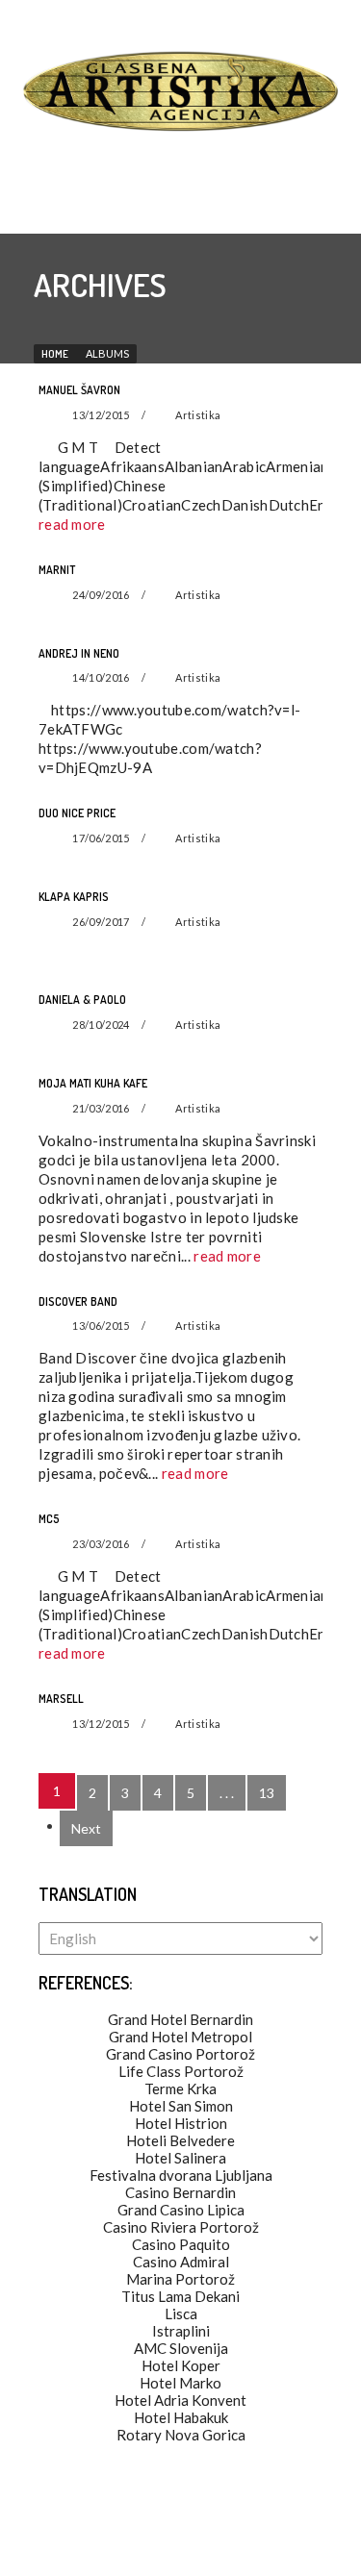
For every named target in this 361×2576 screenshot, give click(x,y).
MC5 (49, 1519)
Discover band (78, 1301)
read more (72, 524)
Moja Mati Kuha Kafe (93, 1083)
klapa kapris (74, 897)
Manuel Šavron (79, 390)
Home (55, 354)
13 (267, 1793)
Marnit (57, 570)
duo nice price (77, 813)
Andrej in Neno (79, 653)
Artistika (197, 415)
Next (86, 1828)
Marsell (61, 1699)
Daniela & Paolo (82, 1000)
